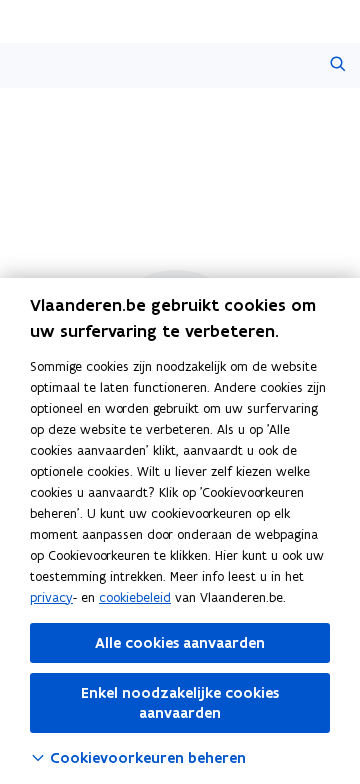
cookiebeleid (135, 597)
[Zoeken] (337, 65)
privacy (51, 597)
